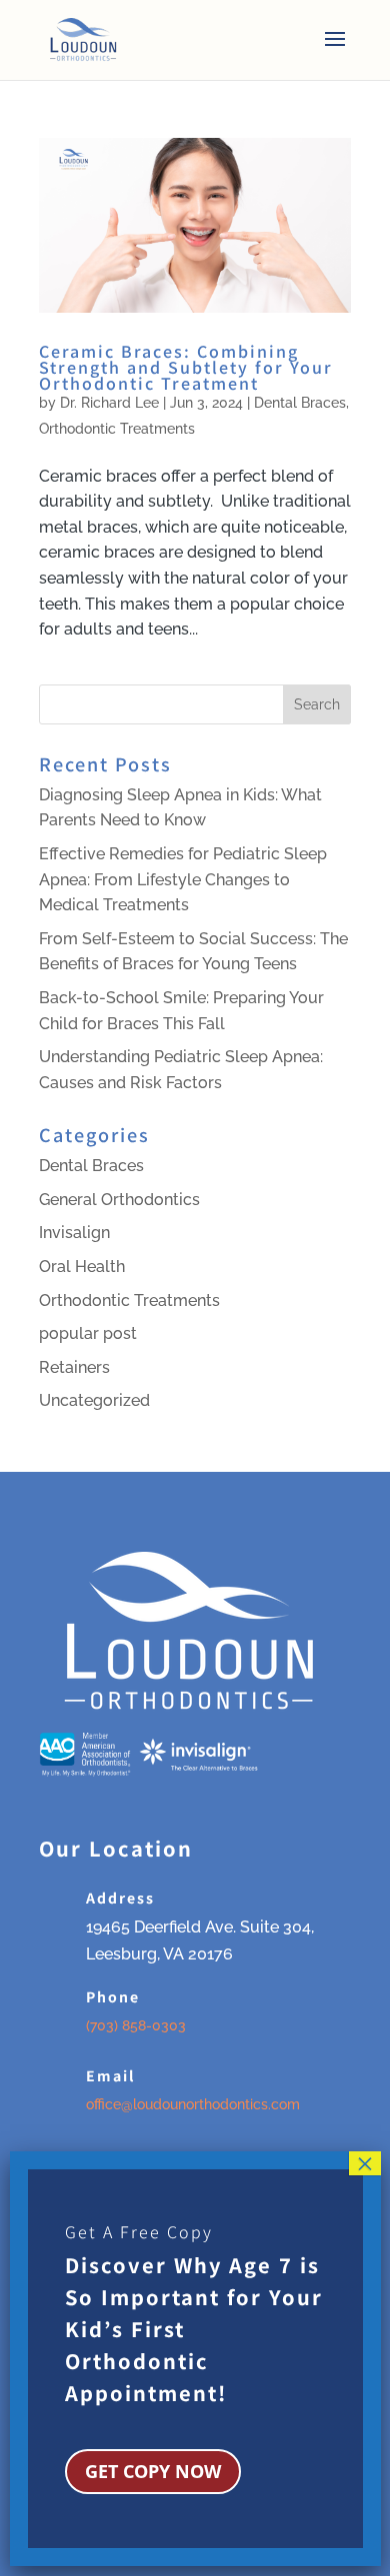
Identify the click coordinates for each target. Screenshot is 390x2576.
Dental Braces (300, 403)
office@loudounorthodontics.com (193, 2104)
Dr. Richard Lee (109, 403)
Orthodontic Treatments (117, 429)
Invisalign (74, 1233)
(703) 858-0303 (136, 2025)
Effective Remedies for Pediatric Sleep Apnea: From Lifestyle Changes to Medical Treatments (183, 879)
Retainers (74, 1367)
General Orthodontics (119, 1200)
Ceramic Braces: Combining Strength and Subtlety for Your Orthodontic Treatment (186, 367)
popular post (88, 1333)
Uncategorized (94, 1400)
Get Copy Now (153, 2471)
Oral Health (82, 1267)
